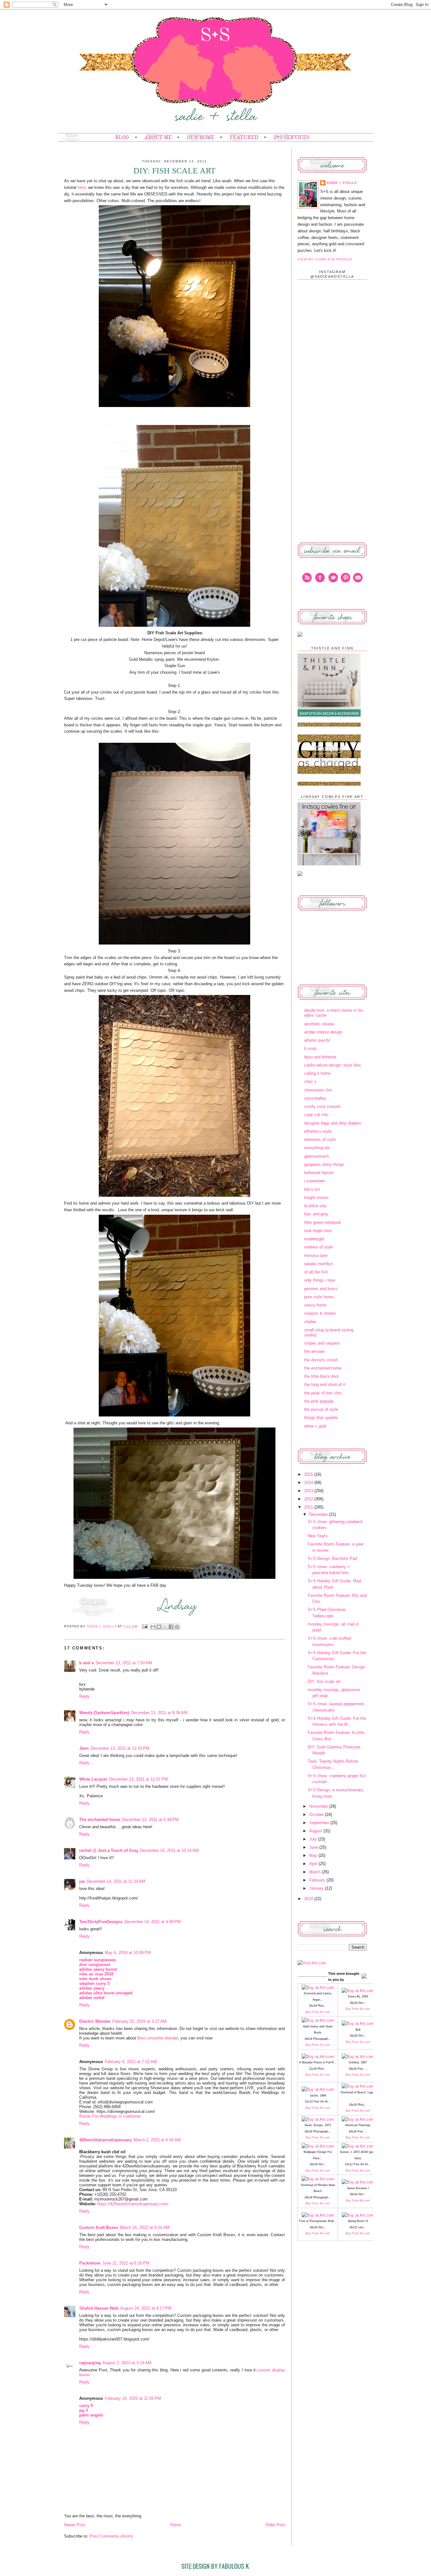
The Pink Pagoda (319, 1401)
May (314, 1855)
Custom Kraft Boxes (99, 2227)
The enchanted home (100, 1820)
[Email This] (153, 1627)
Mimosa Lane (316, 1256)
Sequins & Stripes (320, 1313)
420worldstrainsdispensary (105, 2140)
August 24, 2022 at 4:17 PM (146, 2308)
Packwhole (90, 2263)
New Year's (318, 1536)
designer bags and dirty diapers (333, 1123)
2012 (309, 1499)
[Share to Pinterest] (177, 1627)
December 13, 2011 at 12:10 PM (120, 1748)
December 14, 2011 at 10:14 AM (169, 1850)
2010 (309, 1899)
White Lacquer (93, 1779)
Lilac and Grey (316, 1214)
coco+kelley (315, 1098)
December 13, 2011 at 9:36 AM (159, 1713)
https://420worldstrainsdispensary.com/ (133, 2204)
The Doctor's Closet (321, 1360)
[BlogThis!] (159, 1627)
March (316, 1872)
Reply (84, 1696)
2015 (309, 1474)
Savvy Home (315, 1305)
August (316, 1831)
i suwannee (314, 1181)
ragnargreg (90, 2363)
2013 (309, 1491)
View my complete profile (325, 259)
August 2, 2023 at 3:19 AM (127, 2363)
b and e (86, 1663)
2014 (309, 1483)
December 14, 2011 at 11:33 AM (116, 1881)
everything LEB (317, 1148)
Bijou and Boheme (320, 1057)
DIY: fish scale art (324, 1681)
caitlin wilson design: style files (333, 1065)
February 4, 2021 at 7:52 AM (131, 2062)
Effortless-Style (318, 1131)
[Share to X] (165, 1627)
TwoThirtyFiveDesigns (101, 1922)
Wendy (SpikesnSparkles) (104, 1713)
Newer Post (75, 2525)
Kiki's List (312, 1189)
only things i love (320, 1280)
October (317, 1814)
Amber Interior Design (323, 1032)
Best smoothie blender (158, 2038)
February (318, 1880)
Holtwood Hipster (319, 1173)
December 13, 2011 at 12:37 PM (139, 1779)
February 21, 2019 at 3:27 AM (139, 2021)
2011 (309, 1507)
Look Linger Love (318, 1231)
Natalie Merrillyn (319, 1264)
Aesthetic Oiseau (319, 1024)
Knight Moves (316, 1198)
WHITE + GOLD (315, 1426)
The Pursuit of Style (321, 1409)
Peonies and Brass (321, 1289)
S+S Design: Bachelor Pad (332, 1558)
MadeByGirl (314, 1239)
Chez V (310, 1082)
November (319, 1806)
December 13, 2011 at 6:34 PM (150, 1820)
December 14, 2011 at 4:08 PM (153, 1922)
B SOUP (310, 1048)
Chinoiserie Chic (318, 1090)
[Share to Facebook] (171, 1627)
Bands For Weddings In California (110, 2116)
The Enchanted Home (323, 1368)
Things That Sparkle (321, 1418)
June (314, 1847)
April (314, 1864)
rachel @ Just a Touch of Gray (109, 1850)
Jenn (84, 1748)
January (317, 1888)
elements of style (320, 1140)
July (314, 1839)
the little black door (322, 1376)
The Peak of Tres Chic (323, 1393)
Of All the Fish (316, 1272)
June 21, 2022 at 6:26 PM (126, 2263)
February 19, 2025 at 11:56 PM (133, 2398)
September (320, 1823)
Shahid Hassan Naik (99, 2308)
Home (175, 2525)
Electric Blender (95, 2021)
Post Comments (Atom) (111, 2536)
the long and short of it (325, 1384)
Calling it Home (317, 1073)
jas (82, 1881)
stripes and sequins (322, 1343)
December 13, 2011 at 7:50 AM (124, 1663)
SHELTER (310, 1322)
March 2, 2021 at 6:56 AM (157, 2140)
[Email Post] (145, 1626)
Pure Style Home (319, 1297)
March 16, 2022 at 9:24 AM (145, 2227)
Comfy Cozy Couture (322, 1106)
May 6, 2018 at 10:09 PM (128, 1953)
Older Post (275, 2525)
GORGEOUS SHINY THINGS (324, 1164)
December (319, 1514)
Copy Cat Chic (316, 1115)
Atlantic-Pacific (317, 1040)
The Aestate (314, 1351)
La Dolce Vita (315, 1206)
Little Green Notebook (323, 1222)
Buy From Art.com (318, 2012)
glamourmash (316, 1156)
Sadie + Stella (102, 1626)
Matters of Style (319, 1247)
